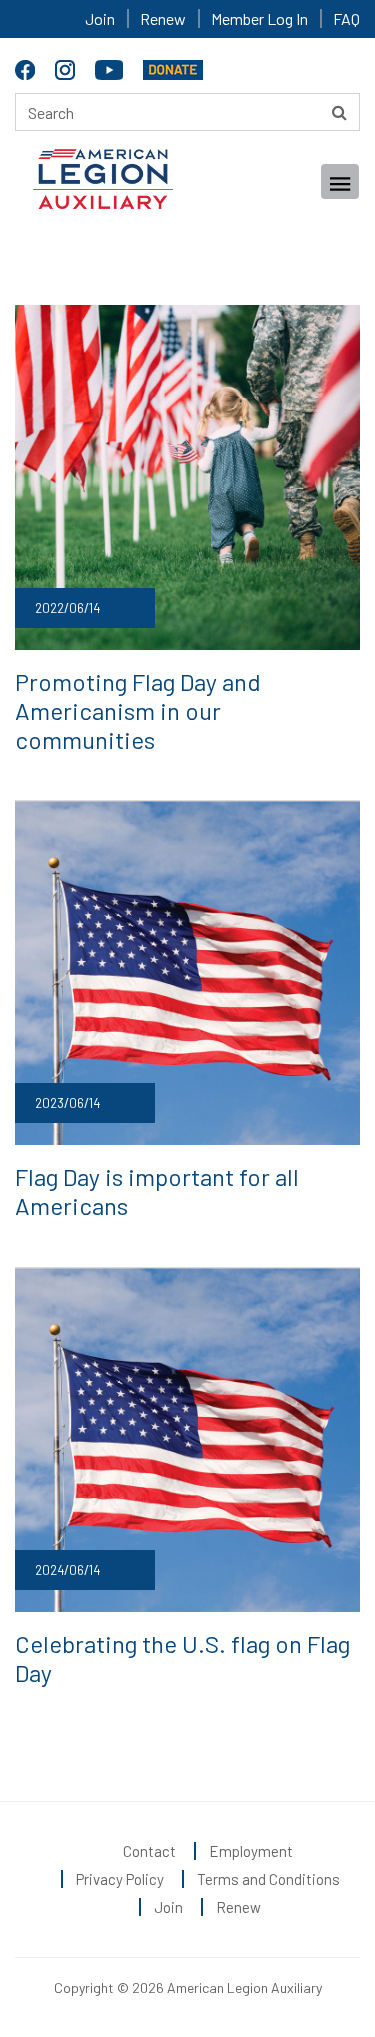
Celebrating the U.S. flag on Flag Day (182, 1658)
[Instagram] (67, 66)
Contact (149, 1851)
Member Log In (259, 18)
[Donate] (173, 66)
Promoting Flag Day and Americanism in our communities (138, 710)
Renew (163, 18)
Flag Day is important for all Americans (157, 1191)
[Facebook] (27, 66)
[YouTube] (111, 66)
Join (100, 18)
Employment (251, 1851)
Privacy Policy (120, 1879)
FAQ (346, 18)
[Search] (339, 112)
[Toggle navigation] (340, 181)
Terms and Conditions (268, 1879)
